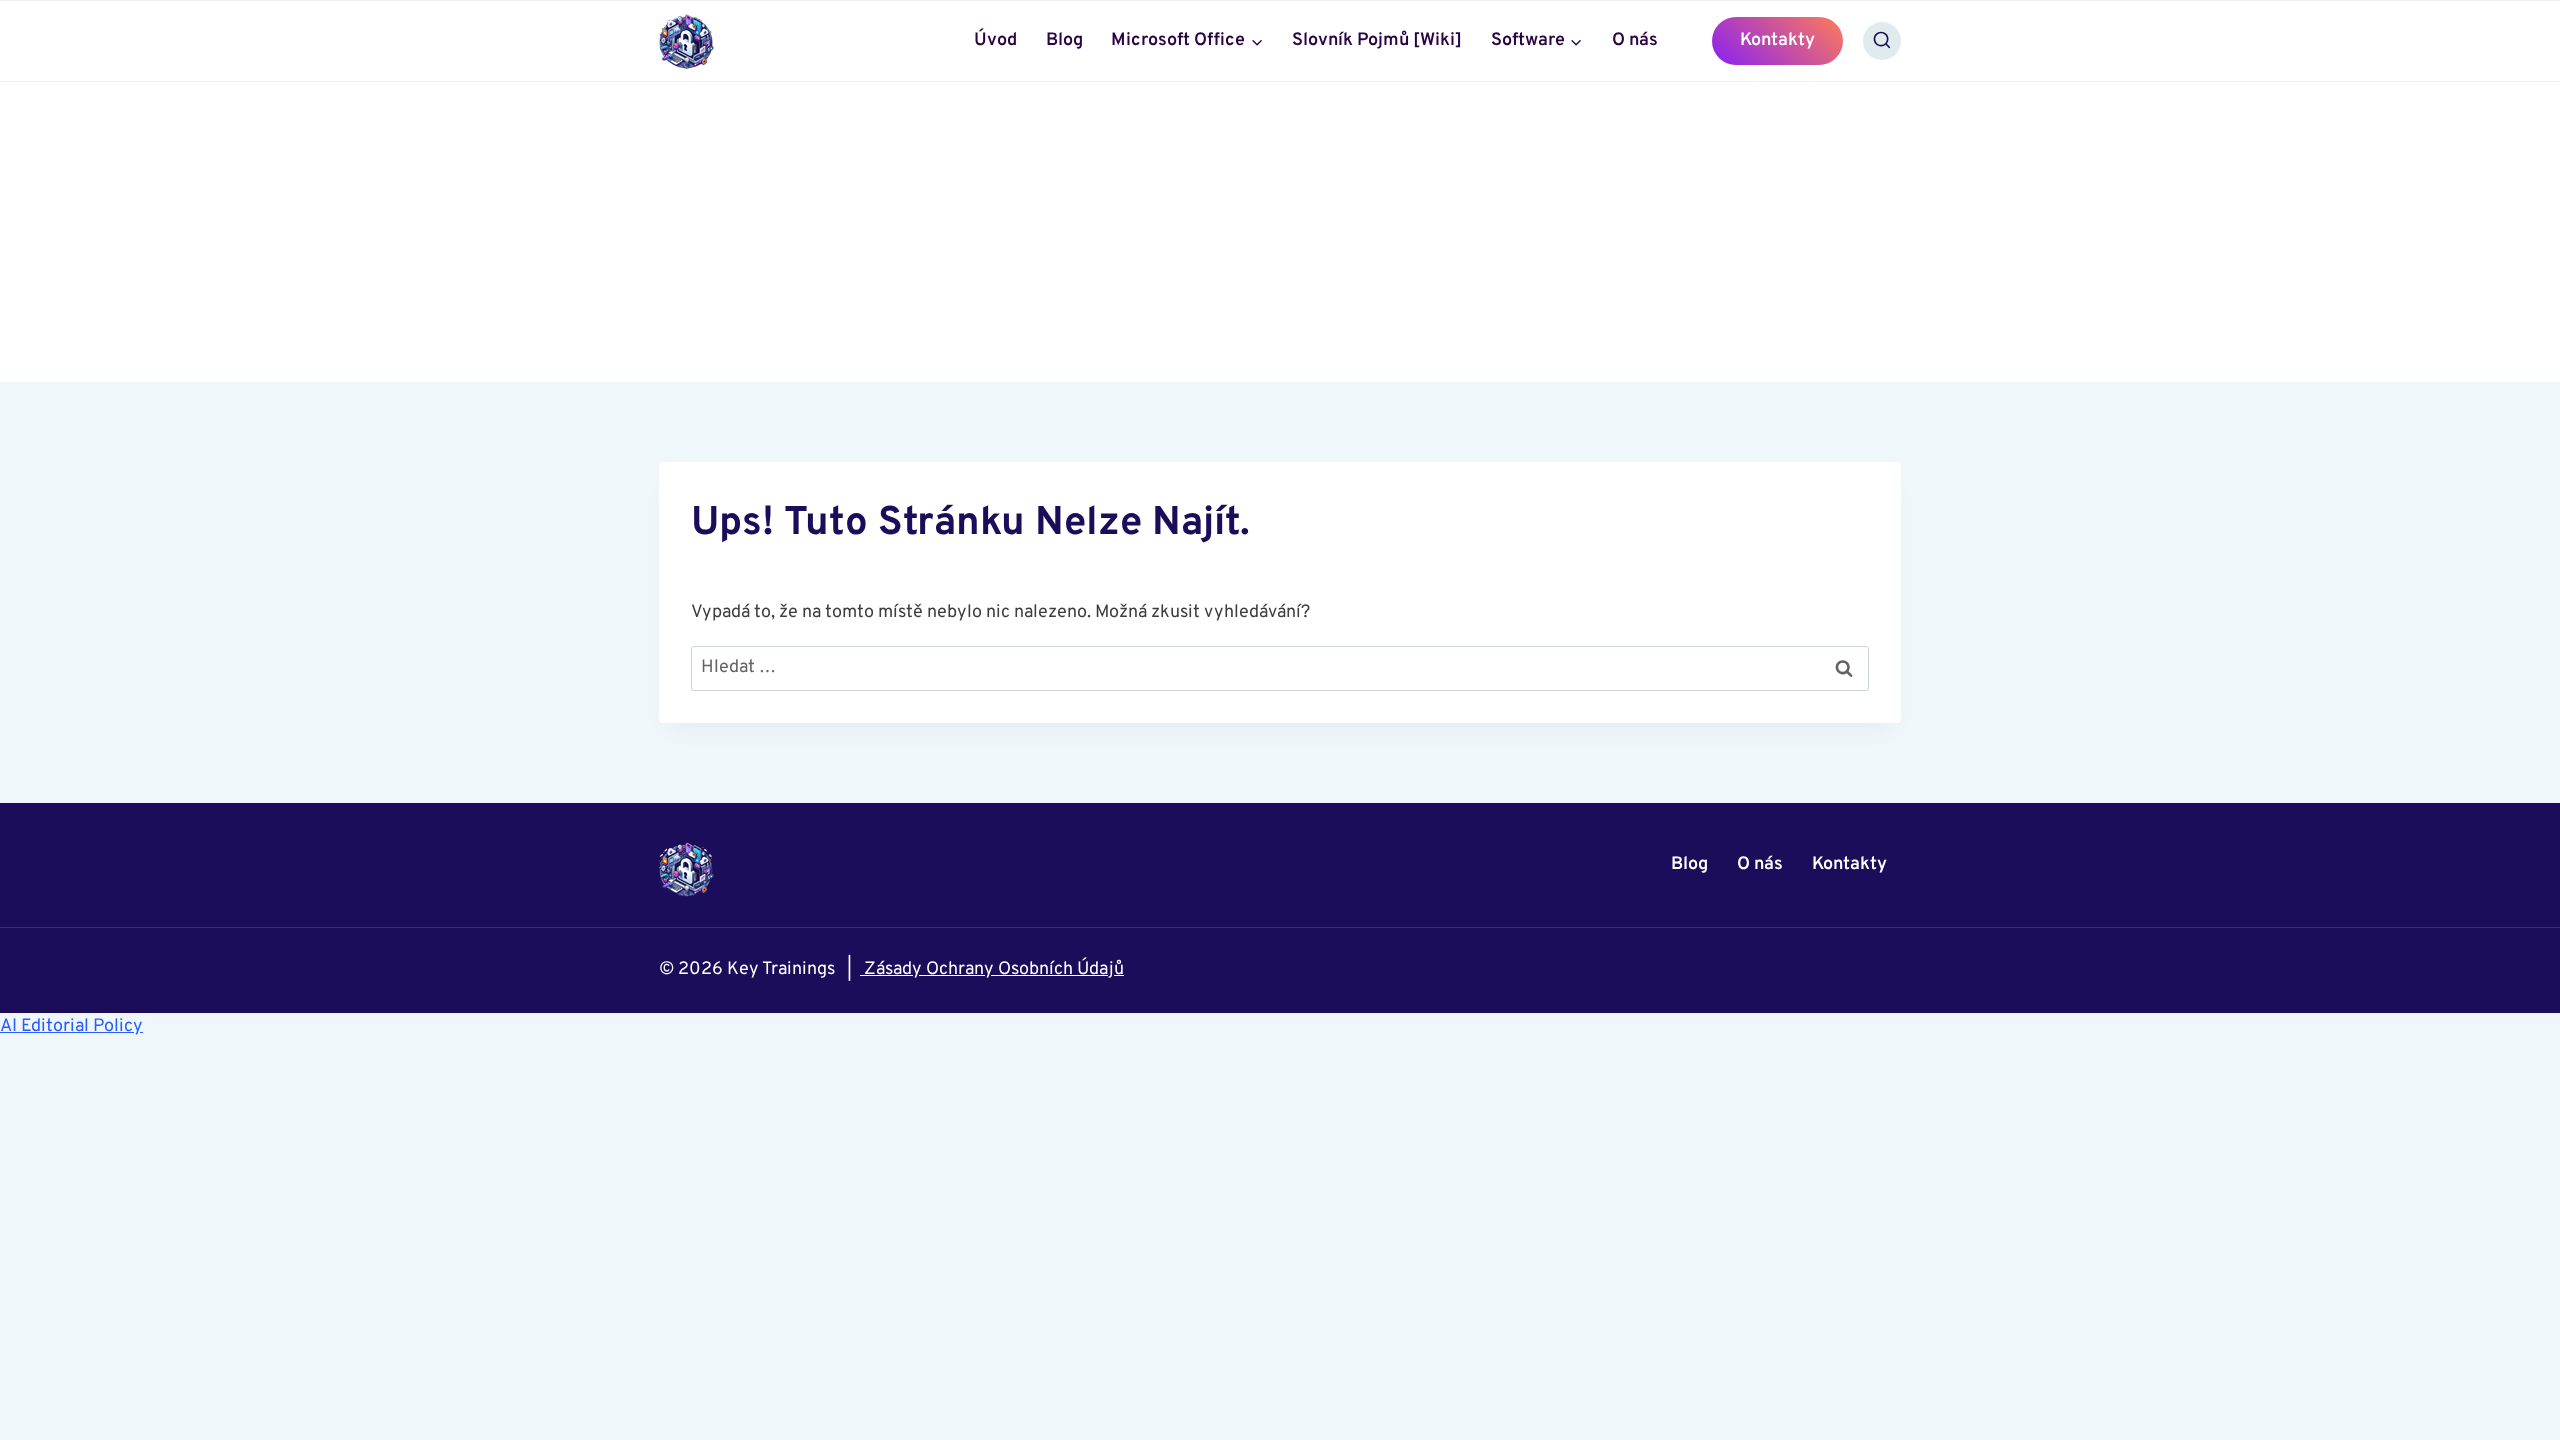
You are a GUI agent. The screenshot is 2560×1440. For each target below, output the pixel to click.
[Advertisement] (1280, 232)
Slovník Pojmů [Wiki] (1377, 40)
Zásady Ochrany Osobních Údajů (992, 969)
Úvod (995, 40)
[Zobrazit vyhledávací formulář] (1882, 41)
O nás (1635, 40)
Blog (1064, 40)
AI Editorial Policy (71, 1026)
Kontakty (1777, 40)
